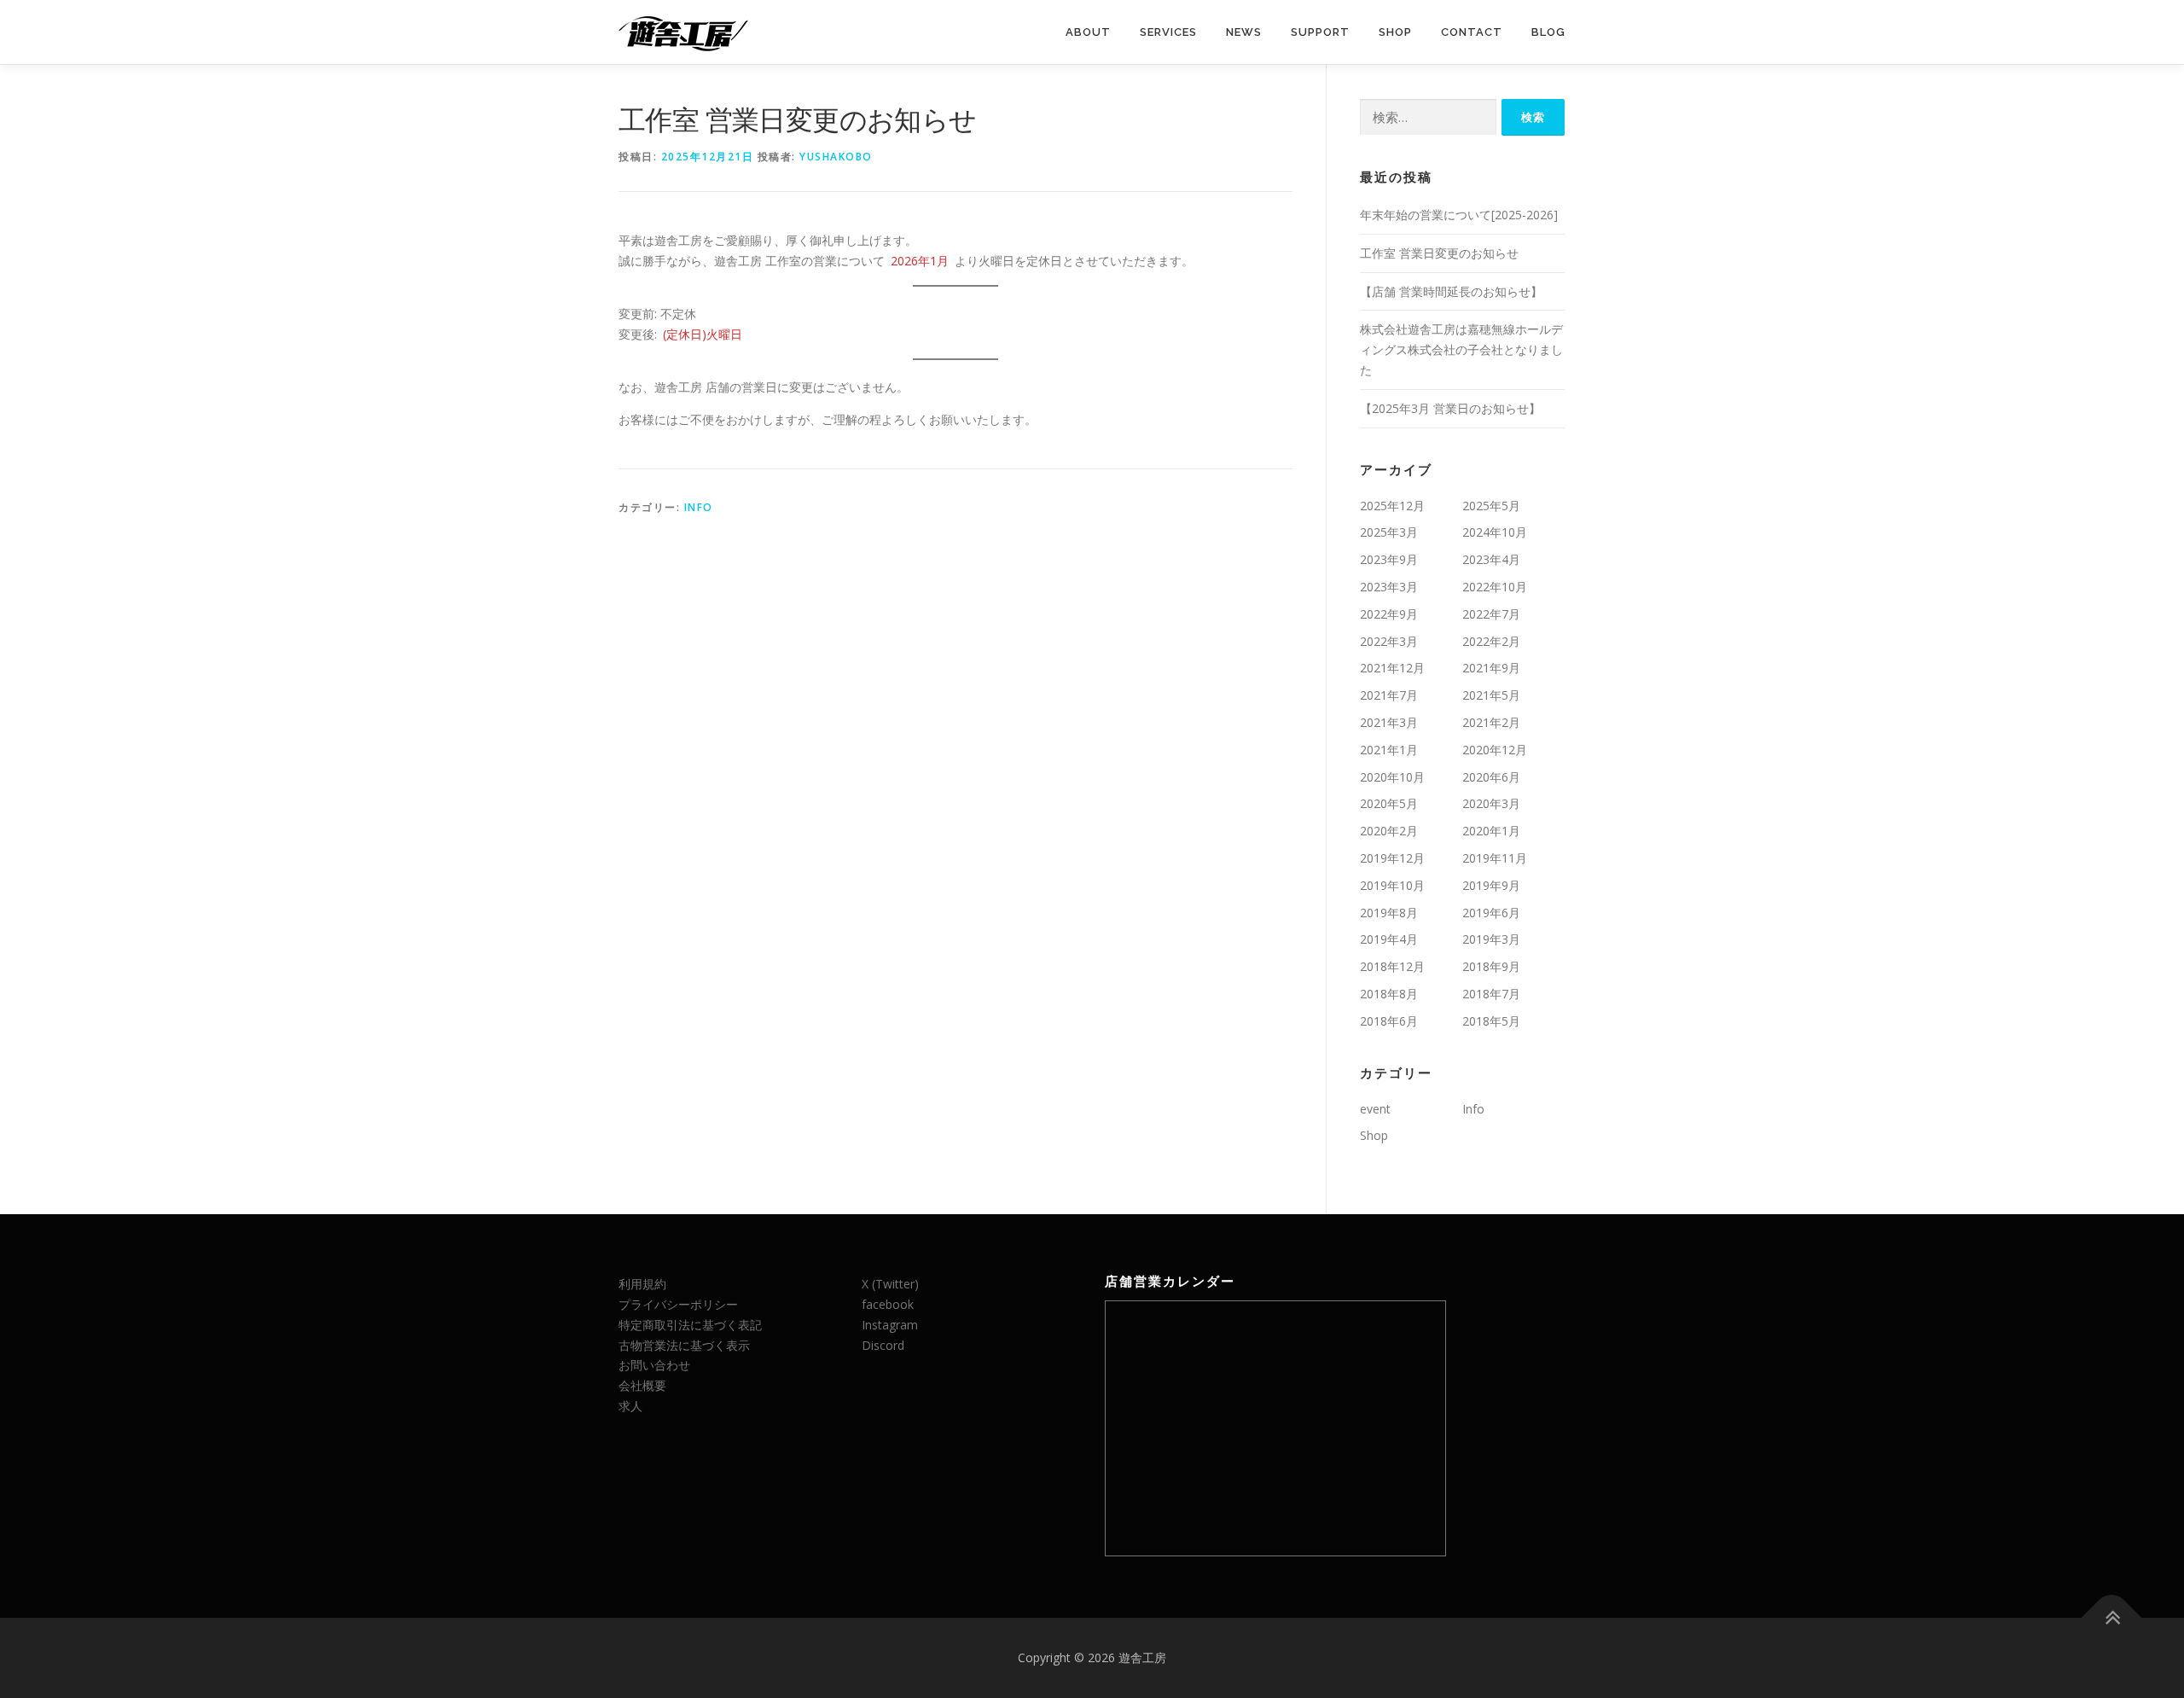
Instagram (890, 1325)
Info (699, 507)
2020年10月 (1392, 777)
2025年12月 (1392, 506)
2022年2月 (1491, 641)
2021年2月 (1491, 722)
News (1244, 32)
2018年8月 (1389, 994)
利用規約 (642, 1284)
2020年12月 (1495, 750)
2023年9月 (1389, 559)
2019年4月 (1389, 939)
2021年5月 (1491, 695)
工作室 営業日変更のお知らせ (1439, 253)
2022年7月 (1491, 614)
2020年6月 (1491, 777)
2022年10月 (1495, 587)
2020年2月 (1389, 831)
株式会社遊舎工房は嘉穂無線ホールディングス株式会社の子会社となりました (1461, 349)
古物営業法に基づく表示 (684, 1345)
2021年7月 (1389, 695)
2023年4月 (1491, 559)
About (1088, 32)
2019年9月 (1491, 885)
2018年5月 (1491, 1021)
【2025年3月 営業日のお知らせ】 (1450, 408)
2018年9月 (1491, 966)
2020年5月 (1389, 803)
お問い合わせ (654, 1365)
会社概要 (642, 1385)
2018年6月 (1389, 1021)
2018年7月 (1491, 994)
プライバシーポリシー (678, 1304)
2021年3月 (1389, 722)
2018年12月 (1392, 966)
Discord (883, 1345)
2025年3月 (1389, 532)
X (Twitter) (890, 1284)
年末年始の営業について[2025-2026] (1459, 215)
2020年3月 (1491, 803)
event (1375, 1109)
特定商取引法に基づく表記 (690, 1325)
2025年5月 (1491, 506)
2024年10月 (1495, 532)
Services (1168, 32)
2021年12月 (1392, 668)
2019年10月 (1392, 885)
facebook (888, 1304)
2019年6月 (1491, 913)
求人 (630, 1406)
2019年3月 (1491, 939)
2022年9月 (1389, 614)
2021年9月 (1491, 668)
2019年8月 (1389, 913)
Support (1320, 32)
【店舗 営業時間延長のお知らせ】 (1451, 291)
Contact (1472, 32)
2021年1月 (1389, 750)
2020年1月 (1491, 831)
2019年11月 (1495, 858)
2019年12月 (1392, 858)
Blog (1548, 32)
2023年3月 (1389, 587)
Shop (1395, 32)
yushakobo (836, 157)
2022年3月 (1389, 641)
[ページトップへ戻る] (2112, 1618)
